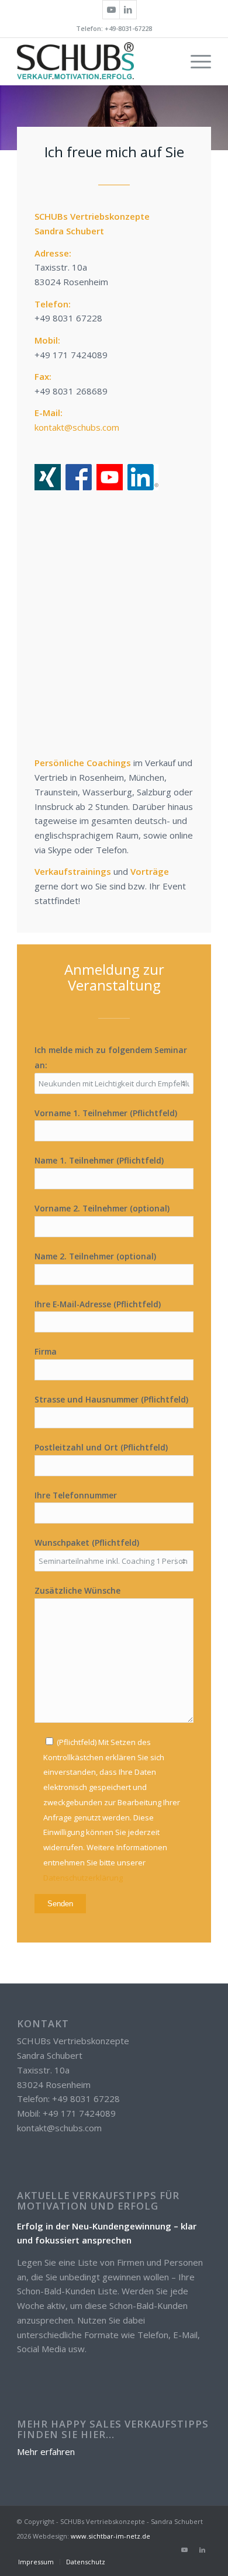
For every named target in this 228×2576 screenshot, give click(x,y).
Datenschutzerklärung (83, 1878)
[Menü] (195, 61)
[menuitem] (195, 61)
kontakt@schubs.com (77, 427)
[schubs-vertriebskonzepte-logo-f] (94, 61)
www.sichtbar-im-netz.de (110, 2536)
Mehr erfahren (46, 2452)
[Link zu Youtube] (111, 10)
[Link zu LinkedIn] (128, 10)
